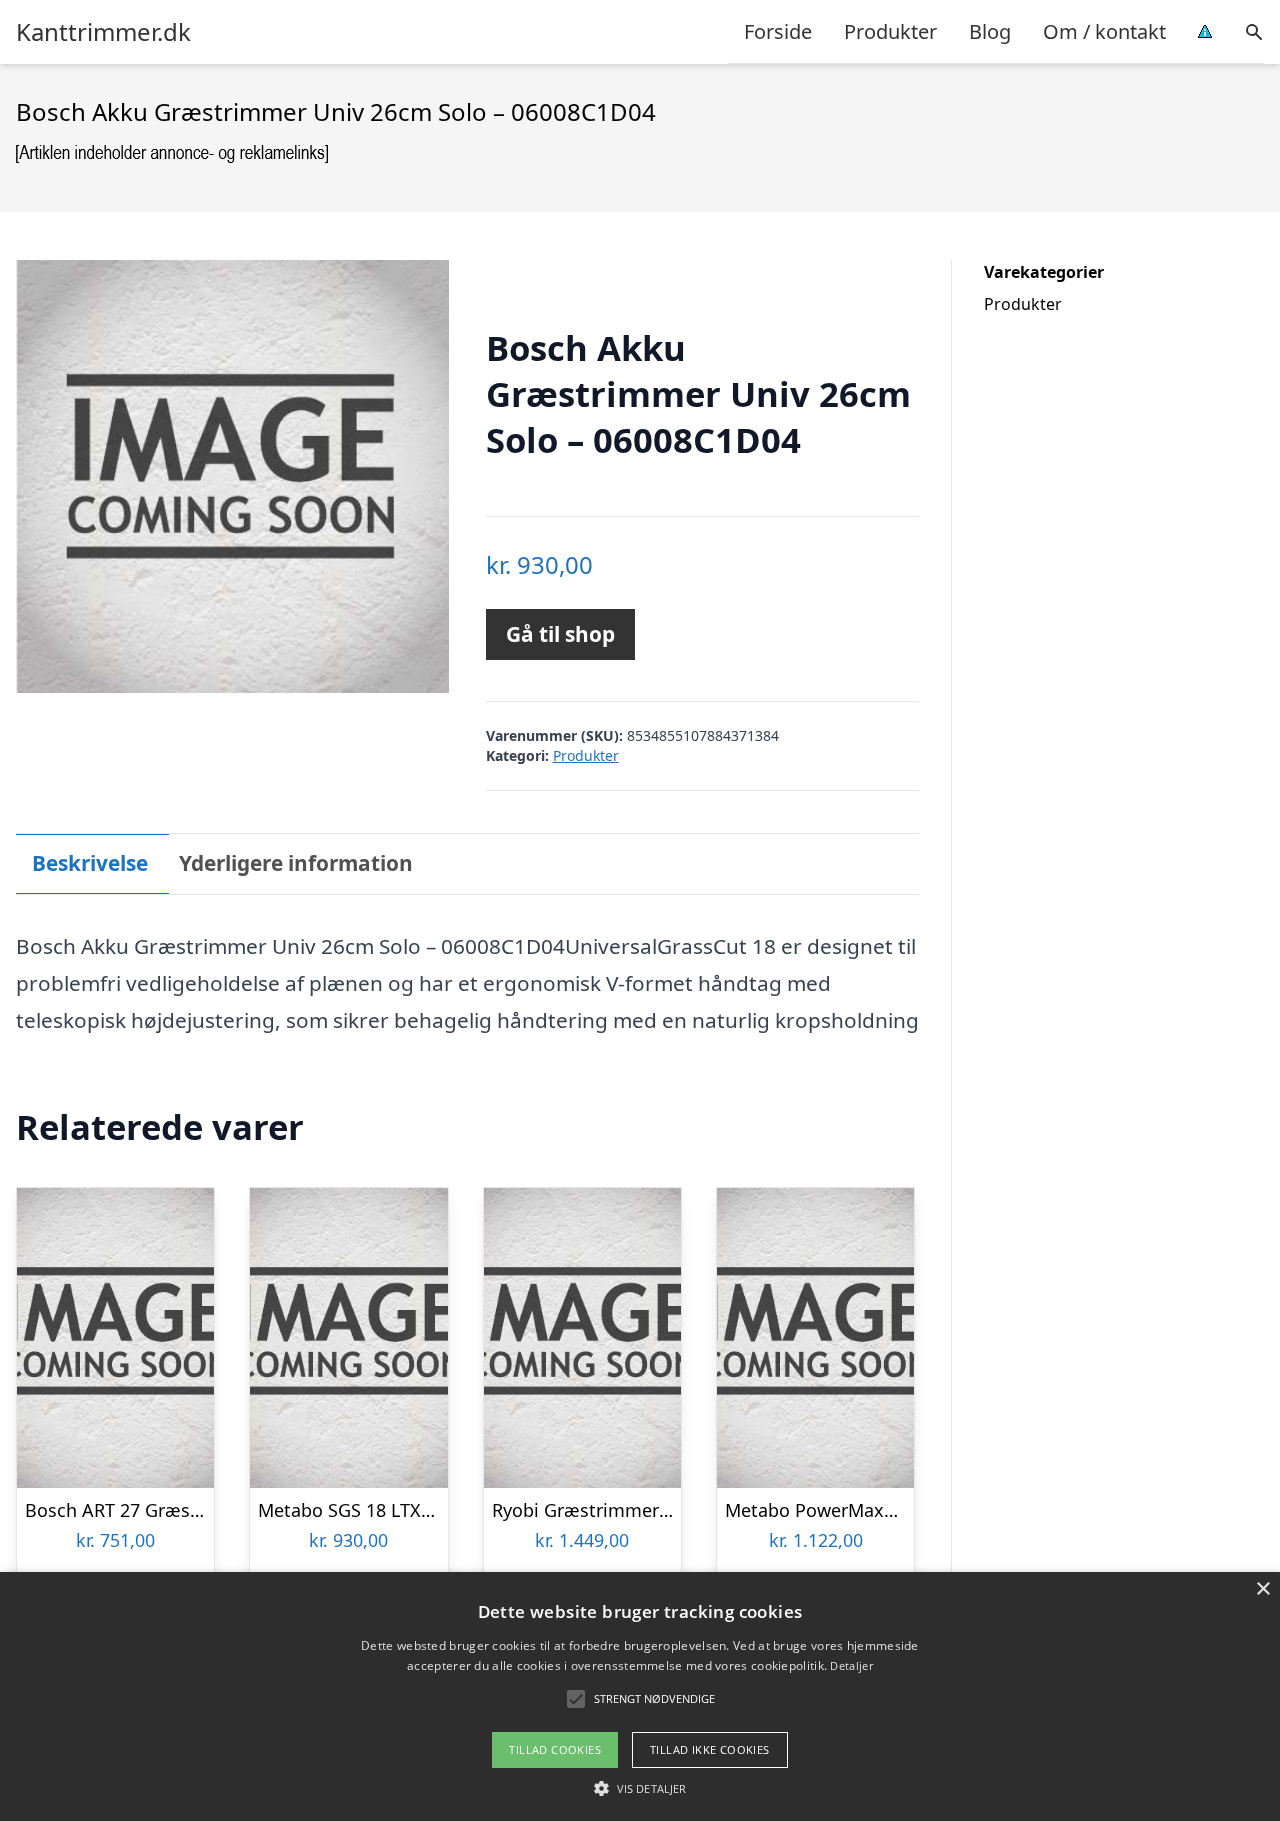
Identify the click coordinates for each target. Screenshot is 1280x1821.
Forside (778, 31)
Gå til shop (560, 634)
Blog (990, 31)
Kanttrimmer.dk (103, 32)
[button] (640, 1788)
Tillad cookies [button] (555, 1749)
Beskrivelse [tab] (90, 863)
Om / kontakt (1104, 31)
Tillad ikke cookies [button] (710, 1749)
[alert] (640, 1696)
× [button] (1262, 1589)
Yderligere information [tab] (296, 863)
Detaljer (851, 1665)
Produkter (890, 31)
